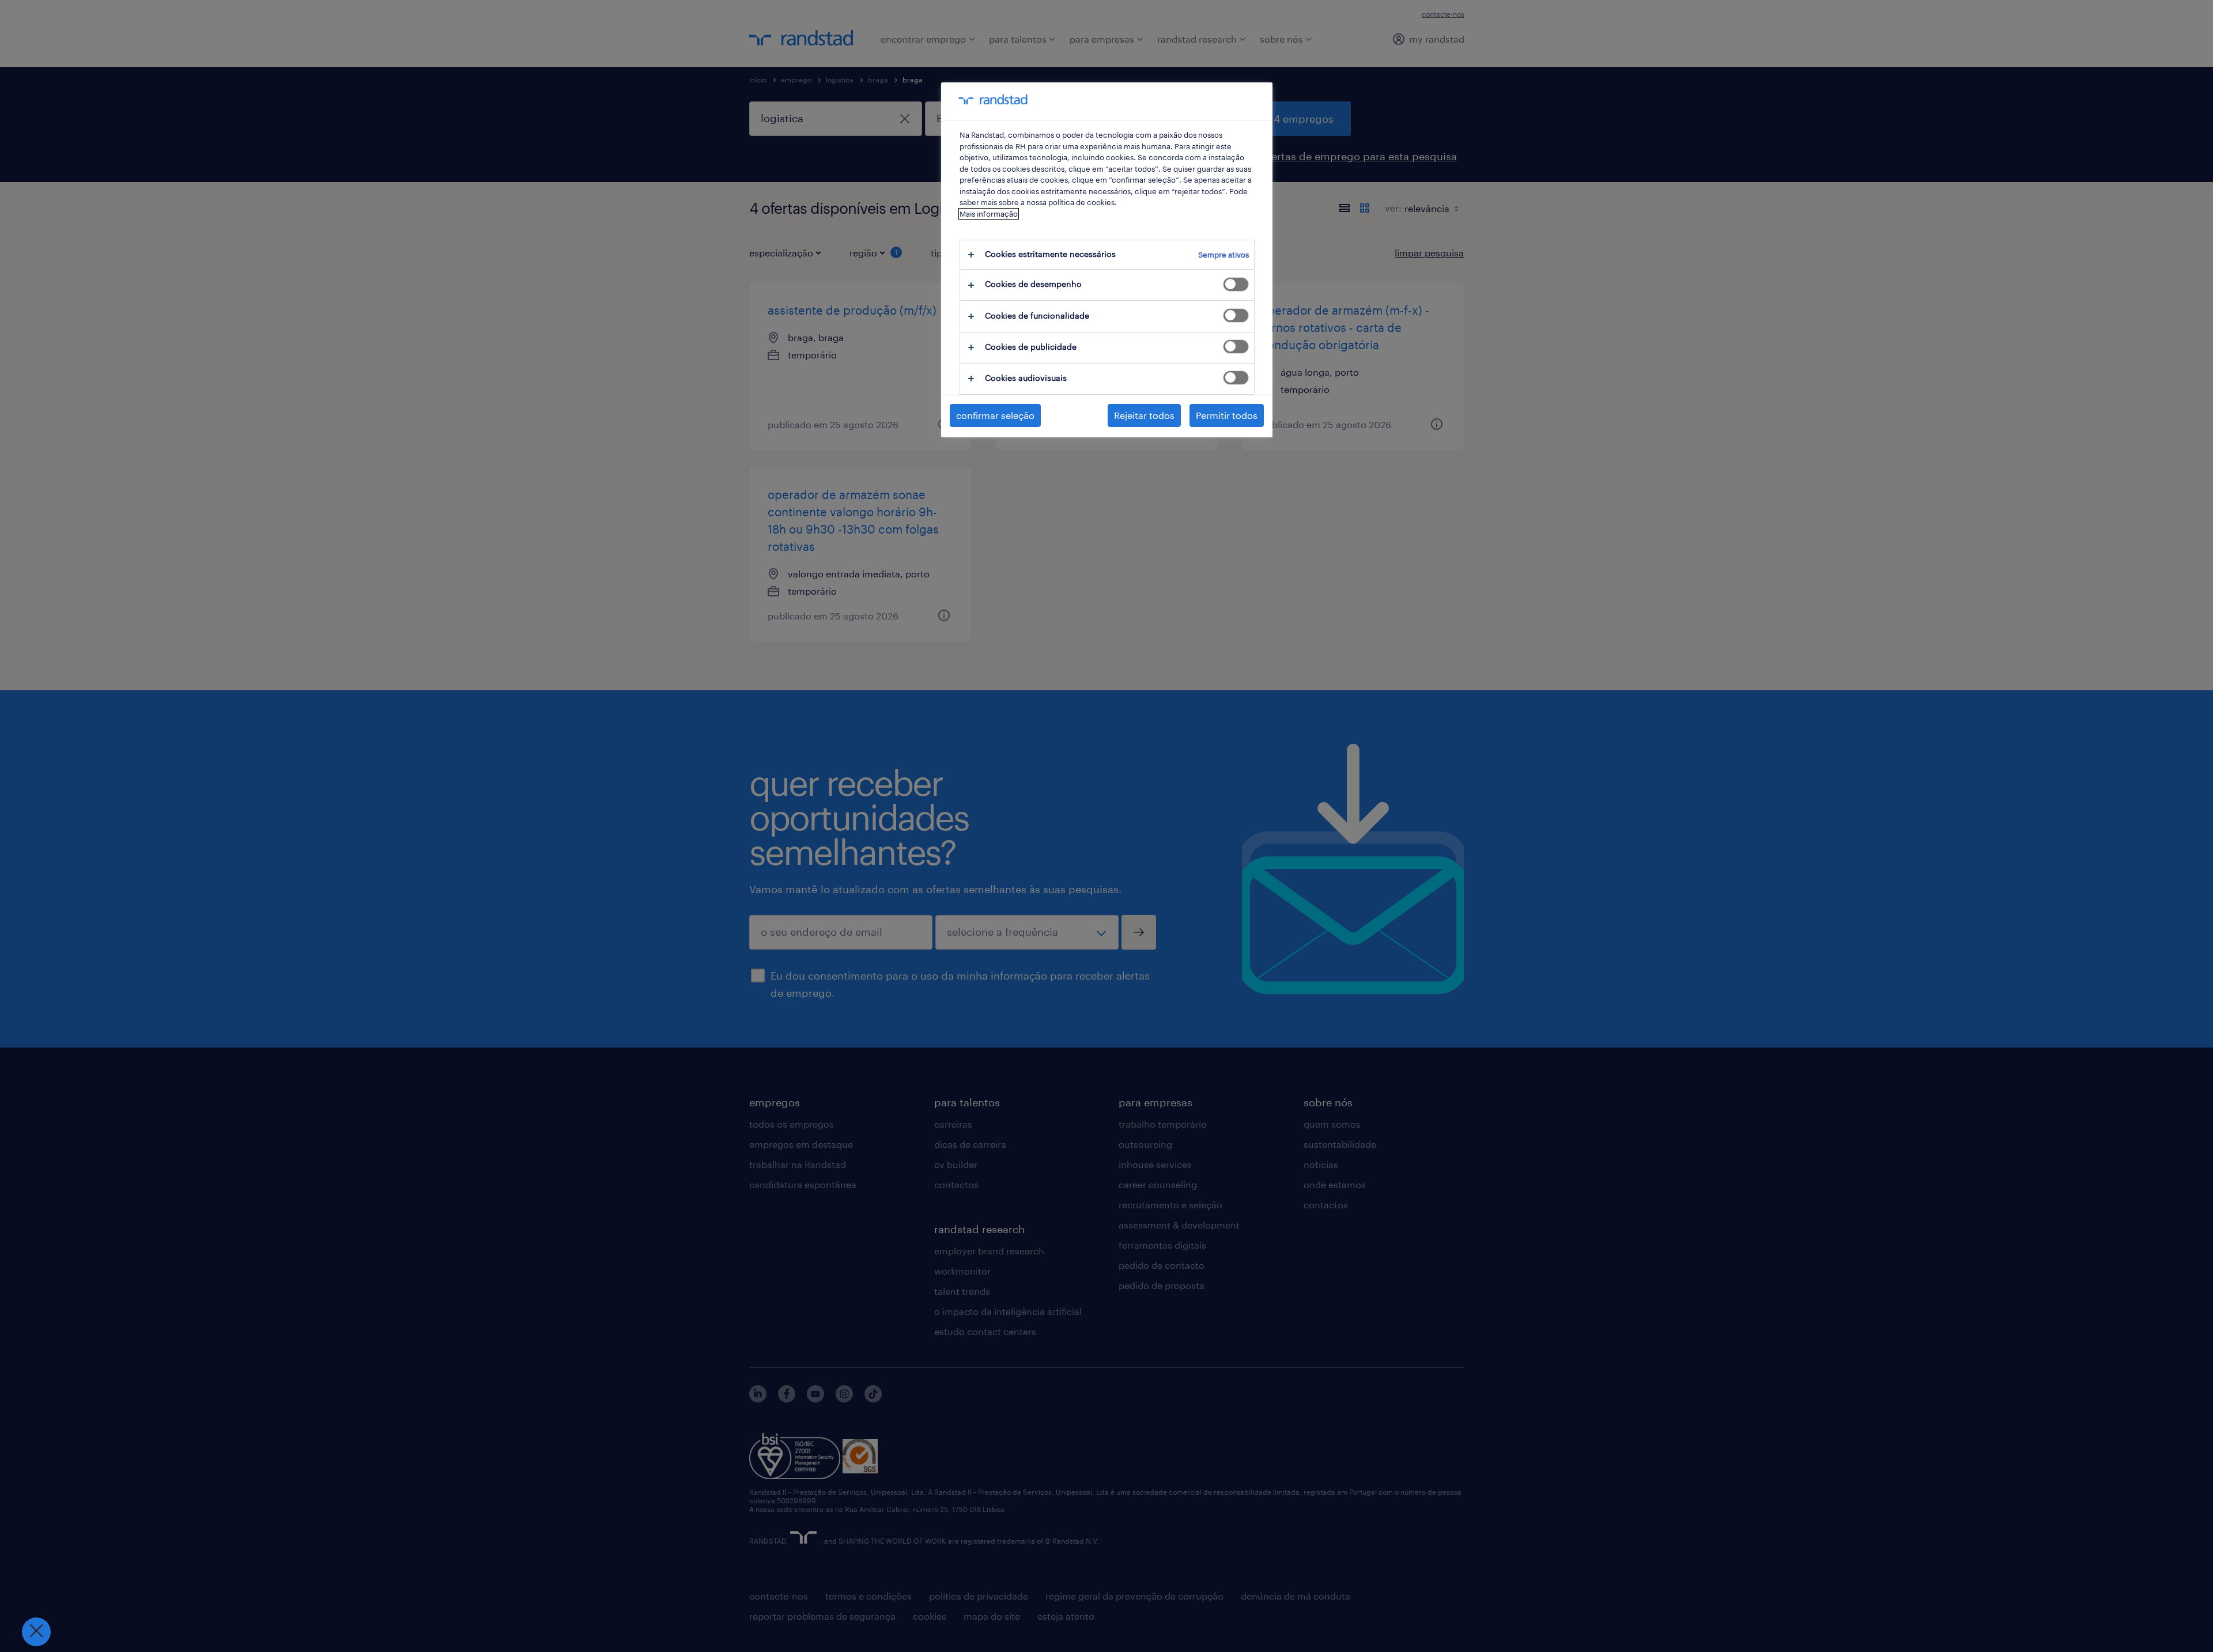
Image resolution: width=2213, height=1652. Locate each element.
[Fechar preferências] (36, 1632)
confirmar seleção (995, 415)
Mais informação (989, 214)
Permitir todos (1227, 415)
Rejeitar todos (1144, 415)
